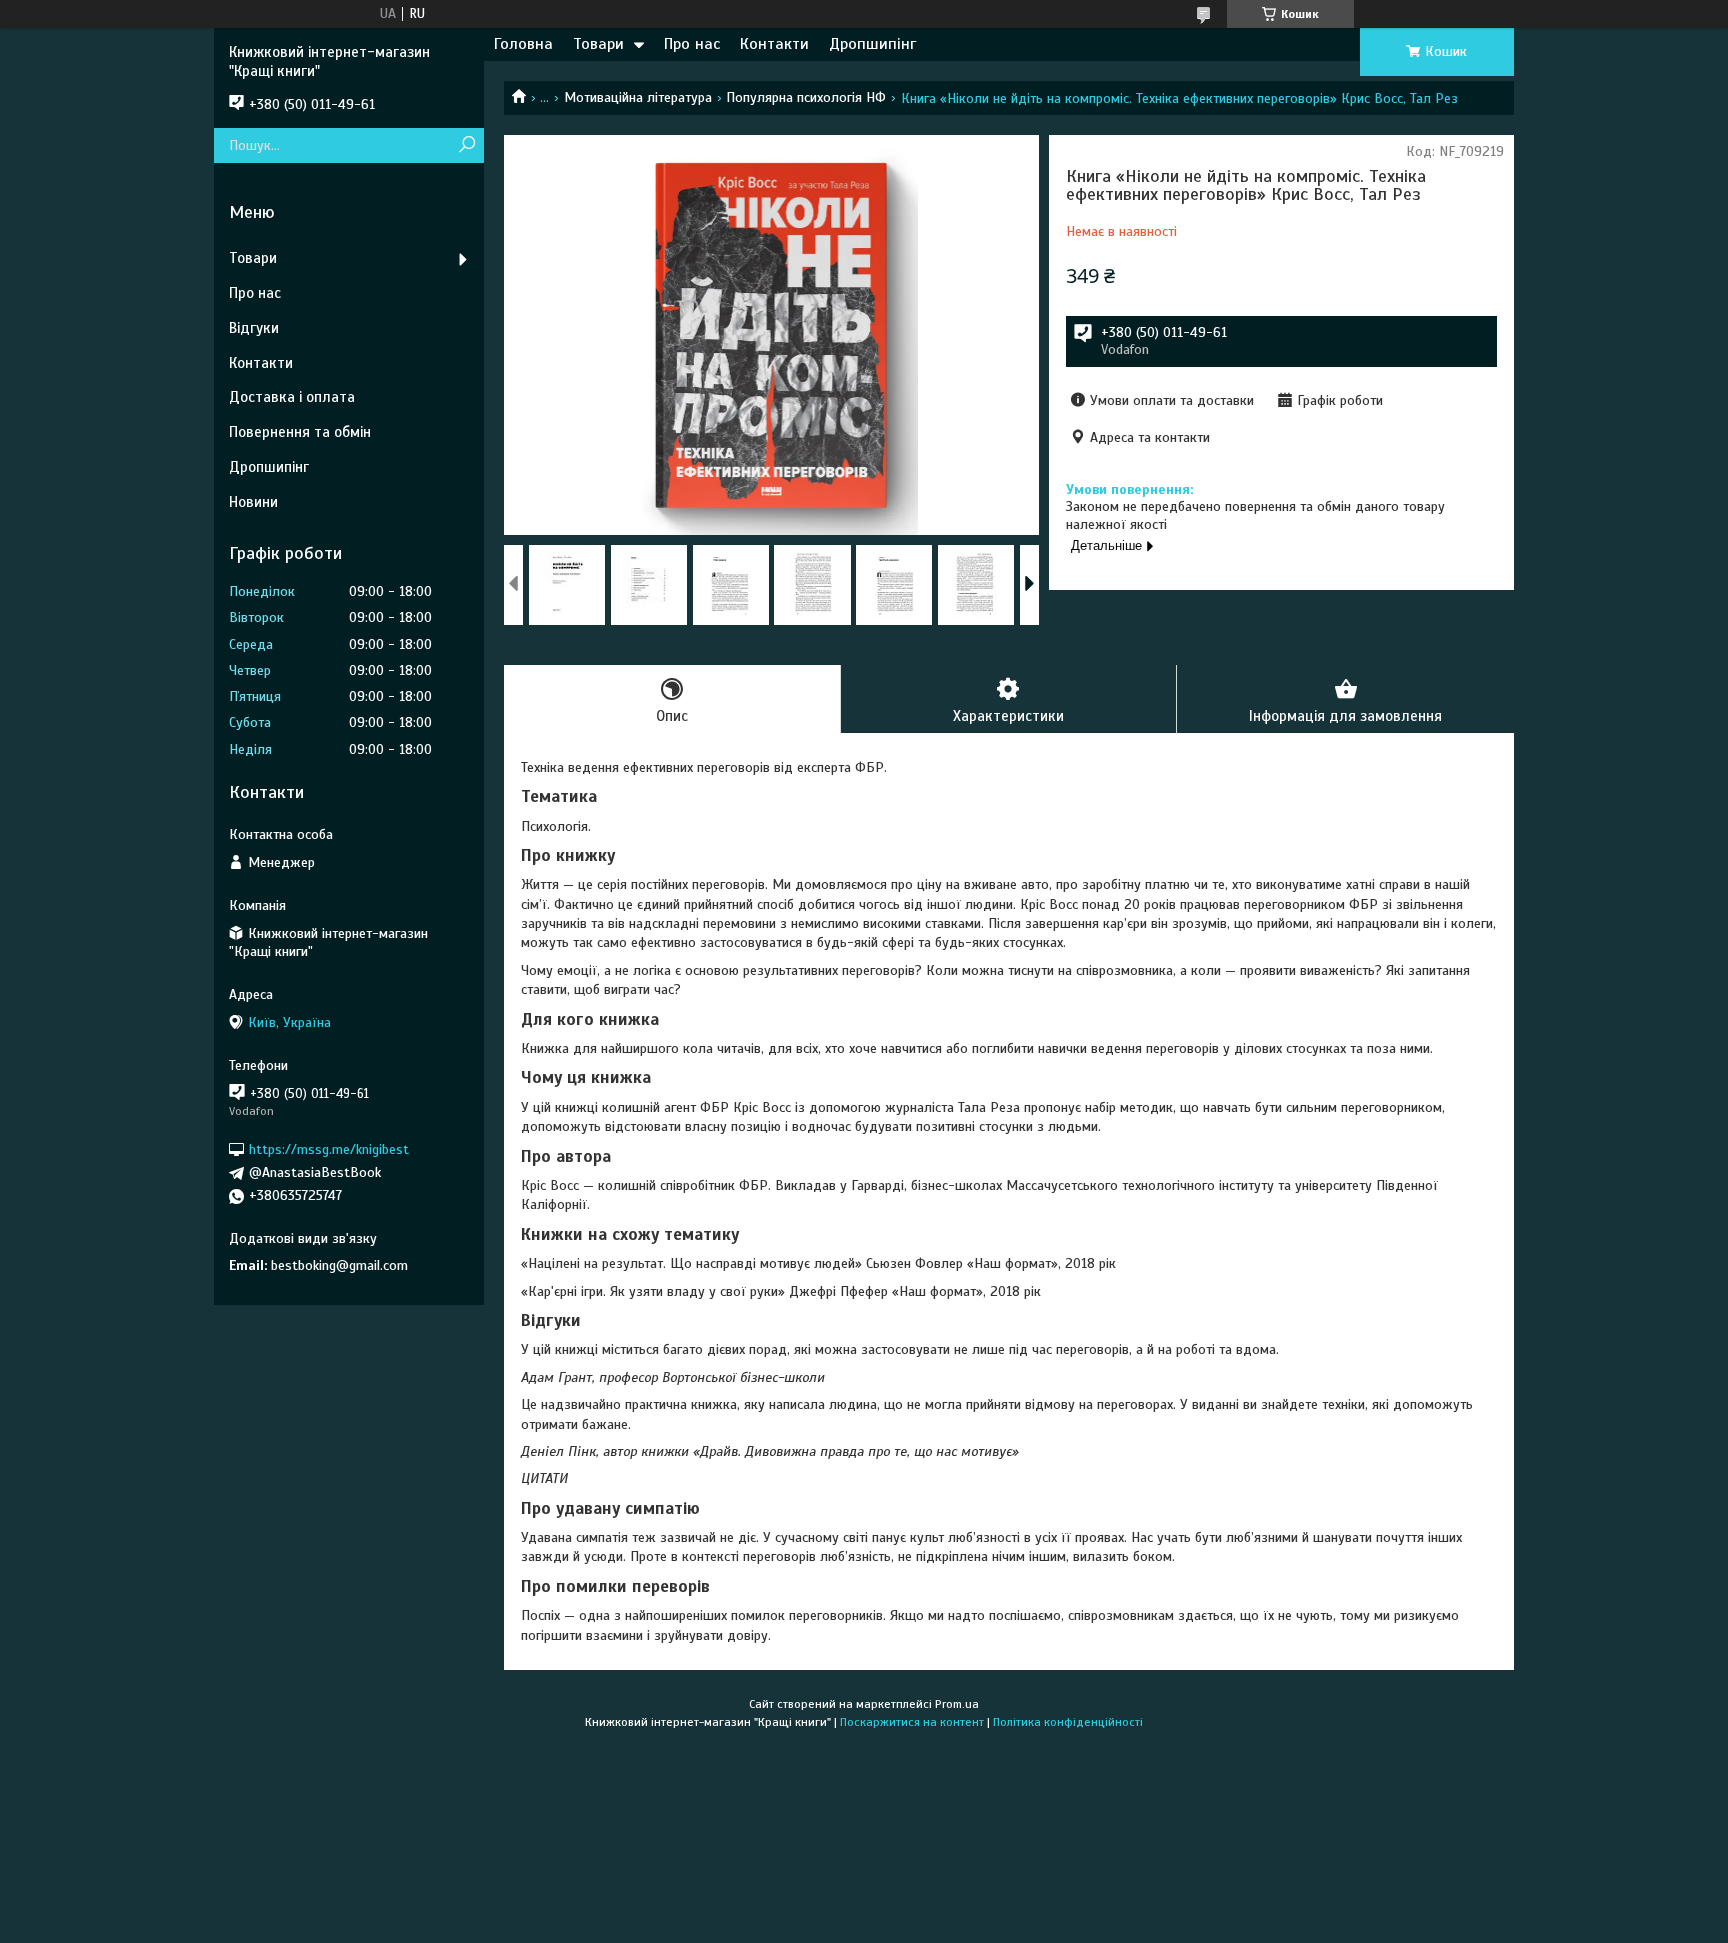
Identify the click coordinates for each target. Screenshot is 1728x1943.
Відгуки (254, 328)
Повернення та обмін (300, 432)
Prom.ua (957, 1704)
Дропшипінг (872, 44)
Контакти (774, 44)
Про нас (692, 44)
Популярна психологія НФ (806, 97)
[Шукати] (466, 145)
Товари (598, 44)
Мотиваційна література (638, 97)
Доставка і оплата (292, 397)
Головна (523, 44)
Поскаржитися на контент (912, 1722)
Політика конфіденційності (1068, 1722)
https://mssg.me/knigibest (329, 1149)
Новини (253, 502)
